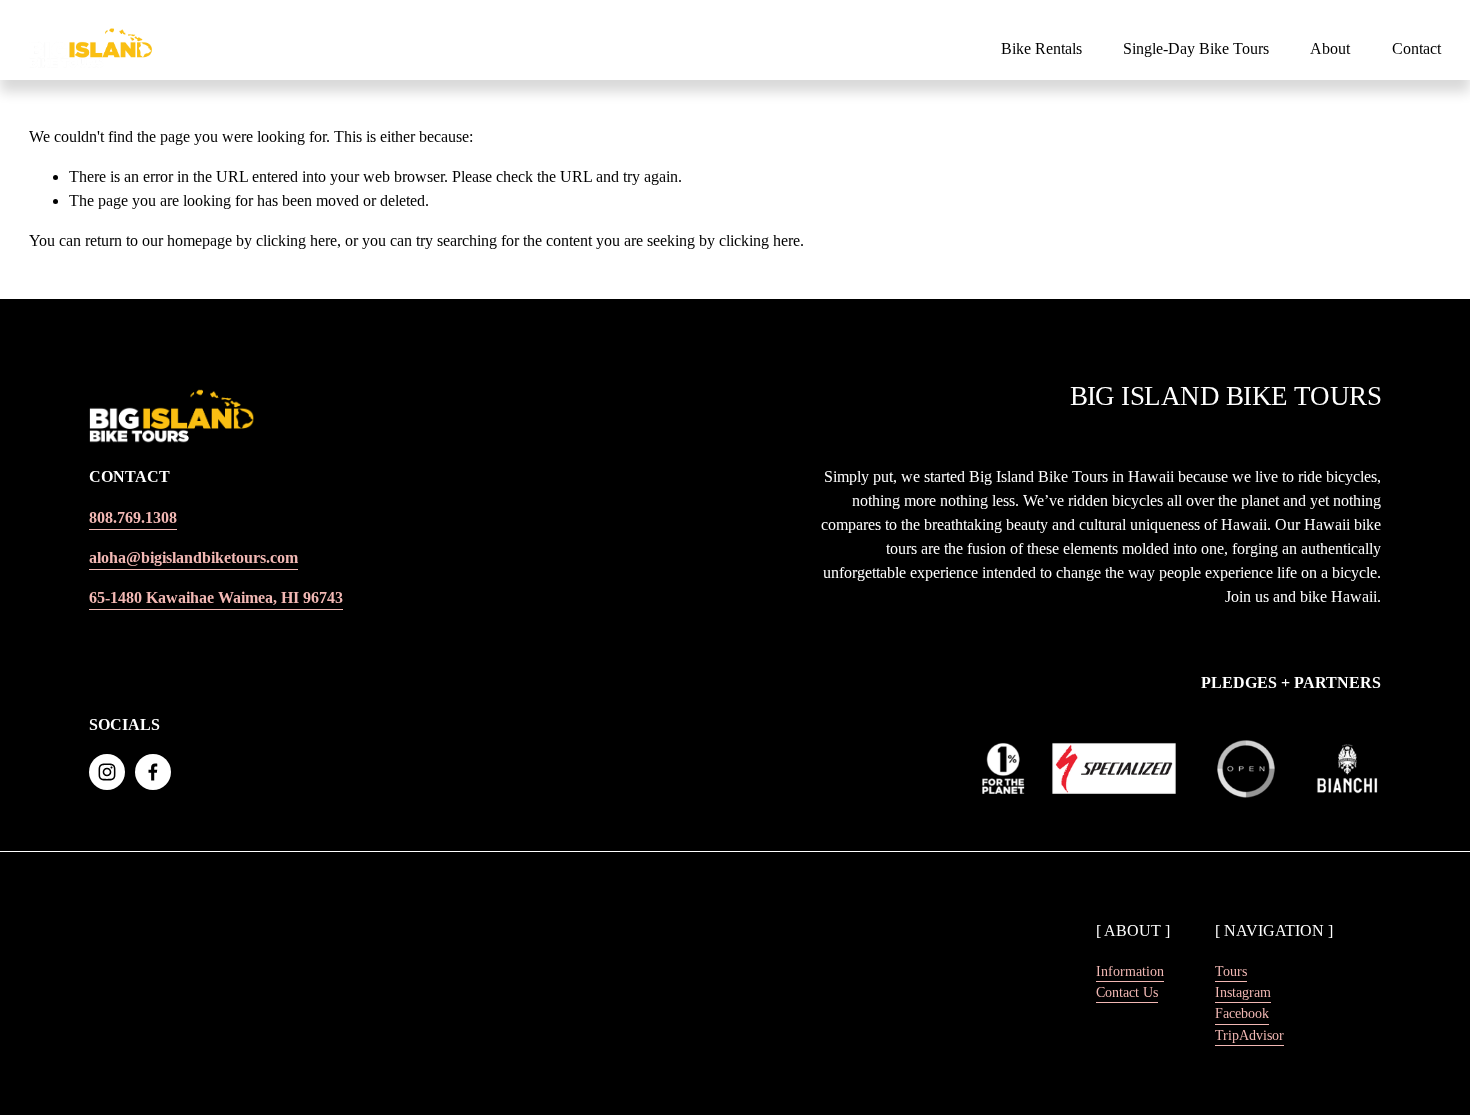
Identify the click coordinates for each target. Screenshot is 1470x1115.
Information (1130, 971)
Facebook (1242, 1013)
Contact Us (1127, 992)
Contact (1416, 48)
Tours (1231, 971)
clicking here (296, 240)
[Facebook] (153, 772)
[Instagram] (107, 772)
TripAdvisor (1249, 1035)
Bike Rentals (1041, 48)
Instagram (1243, 992)
